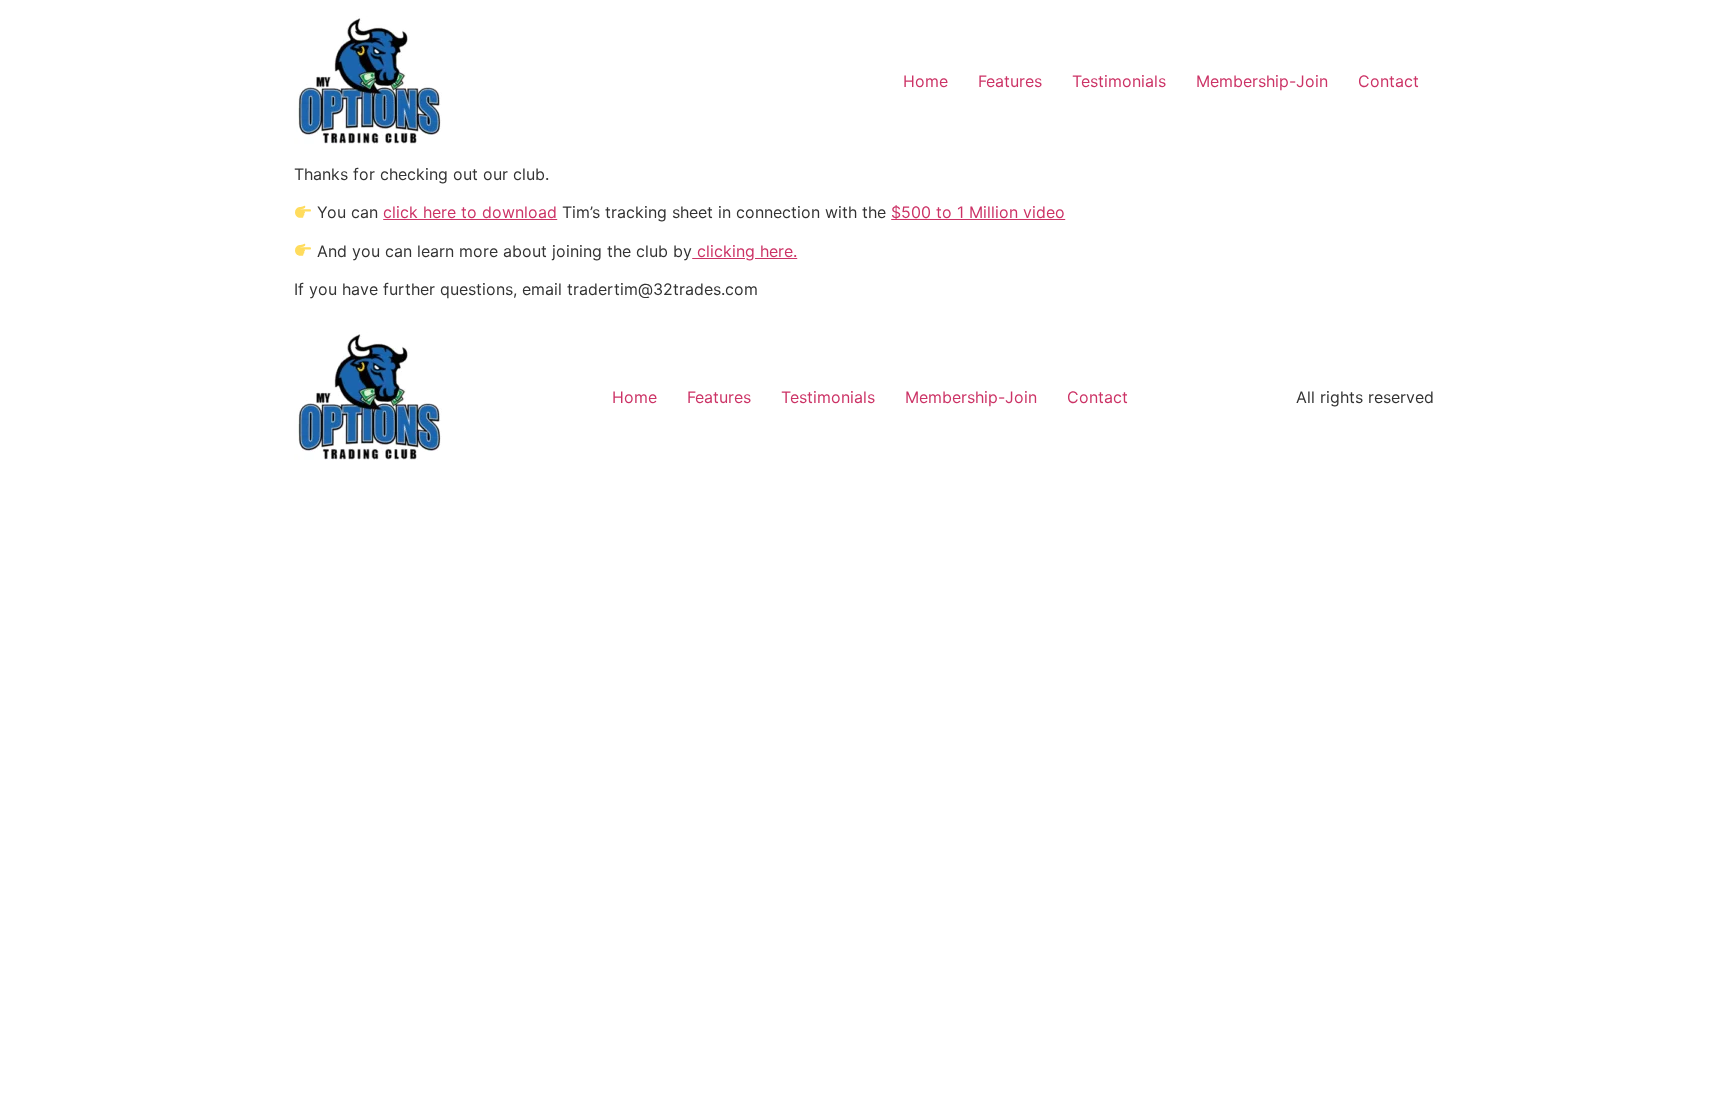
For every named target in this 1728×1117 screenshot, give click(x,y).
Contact (1388, 81)
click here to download (470, 212)
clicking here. (744, 251)
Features (1010, 81)
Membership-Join (1262, 81)
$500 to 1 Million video (978, 212)
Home (925, 81)
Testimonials (1119, 81)
